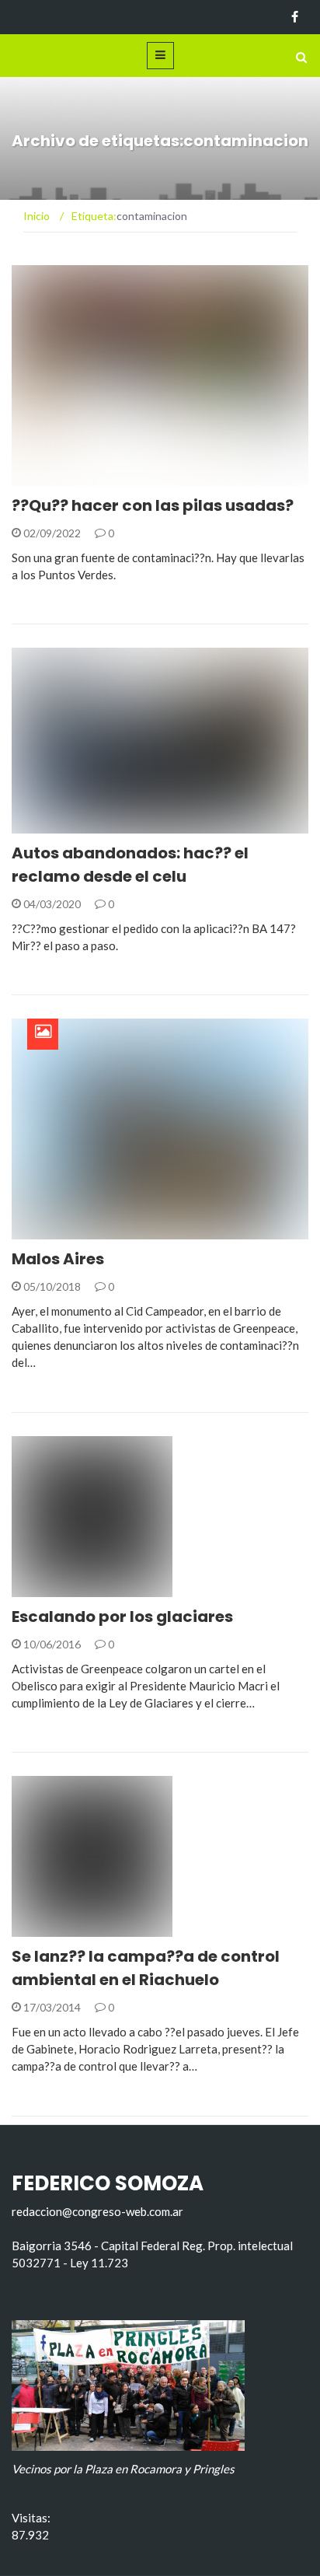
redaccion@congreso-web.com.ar (97, 2211)
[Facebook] (295, 17)
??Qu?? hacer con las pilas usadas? (153, 505)
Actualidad (66, 477)
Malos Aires (58, 1259)
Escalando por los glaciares (122, 1617)
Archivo (56, 1230)
